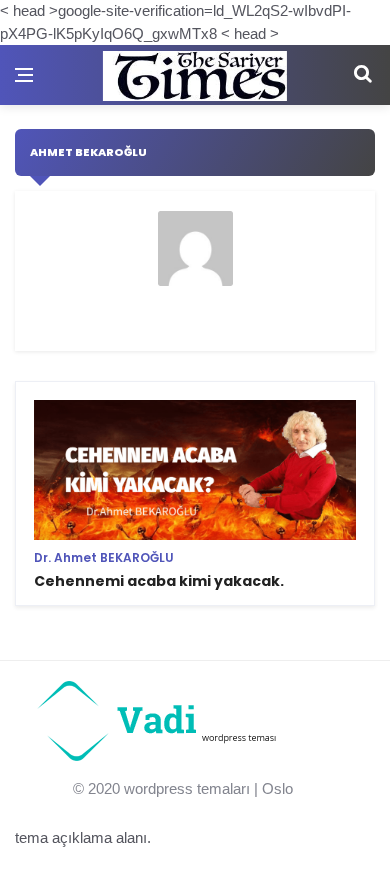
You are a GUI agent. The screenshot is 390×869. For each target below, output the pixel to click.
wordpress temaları (187, 788)
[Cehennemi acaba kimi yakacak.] (195, 501)
